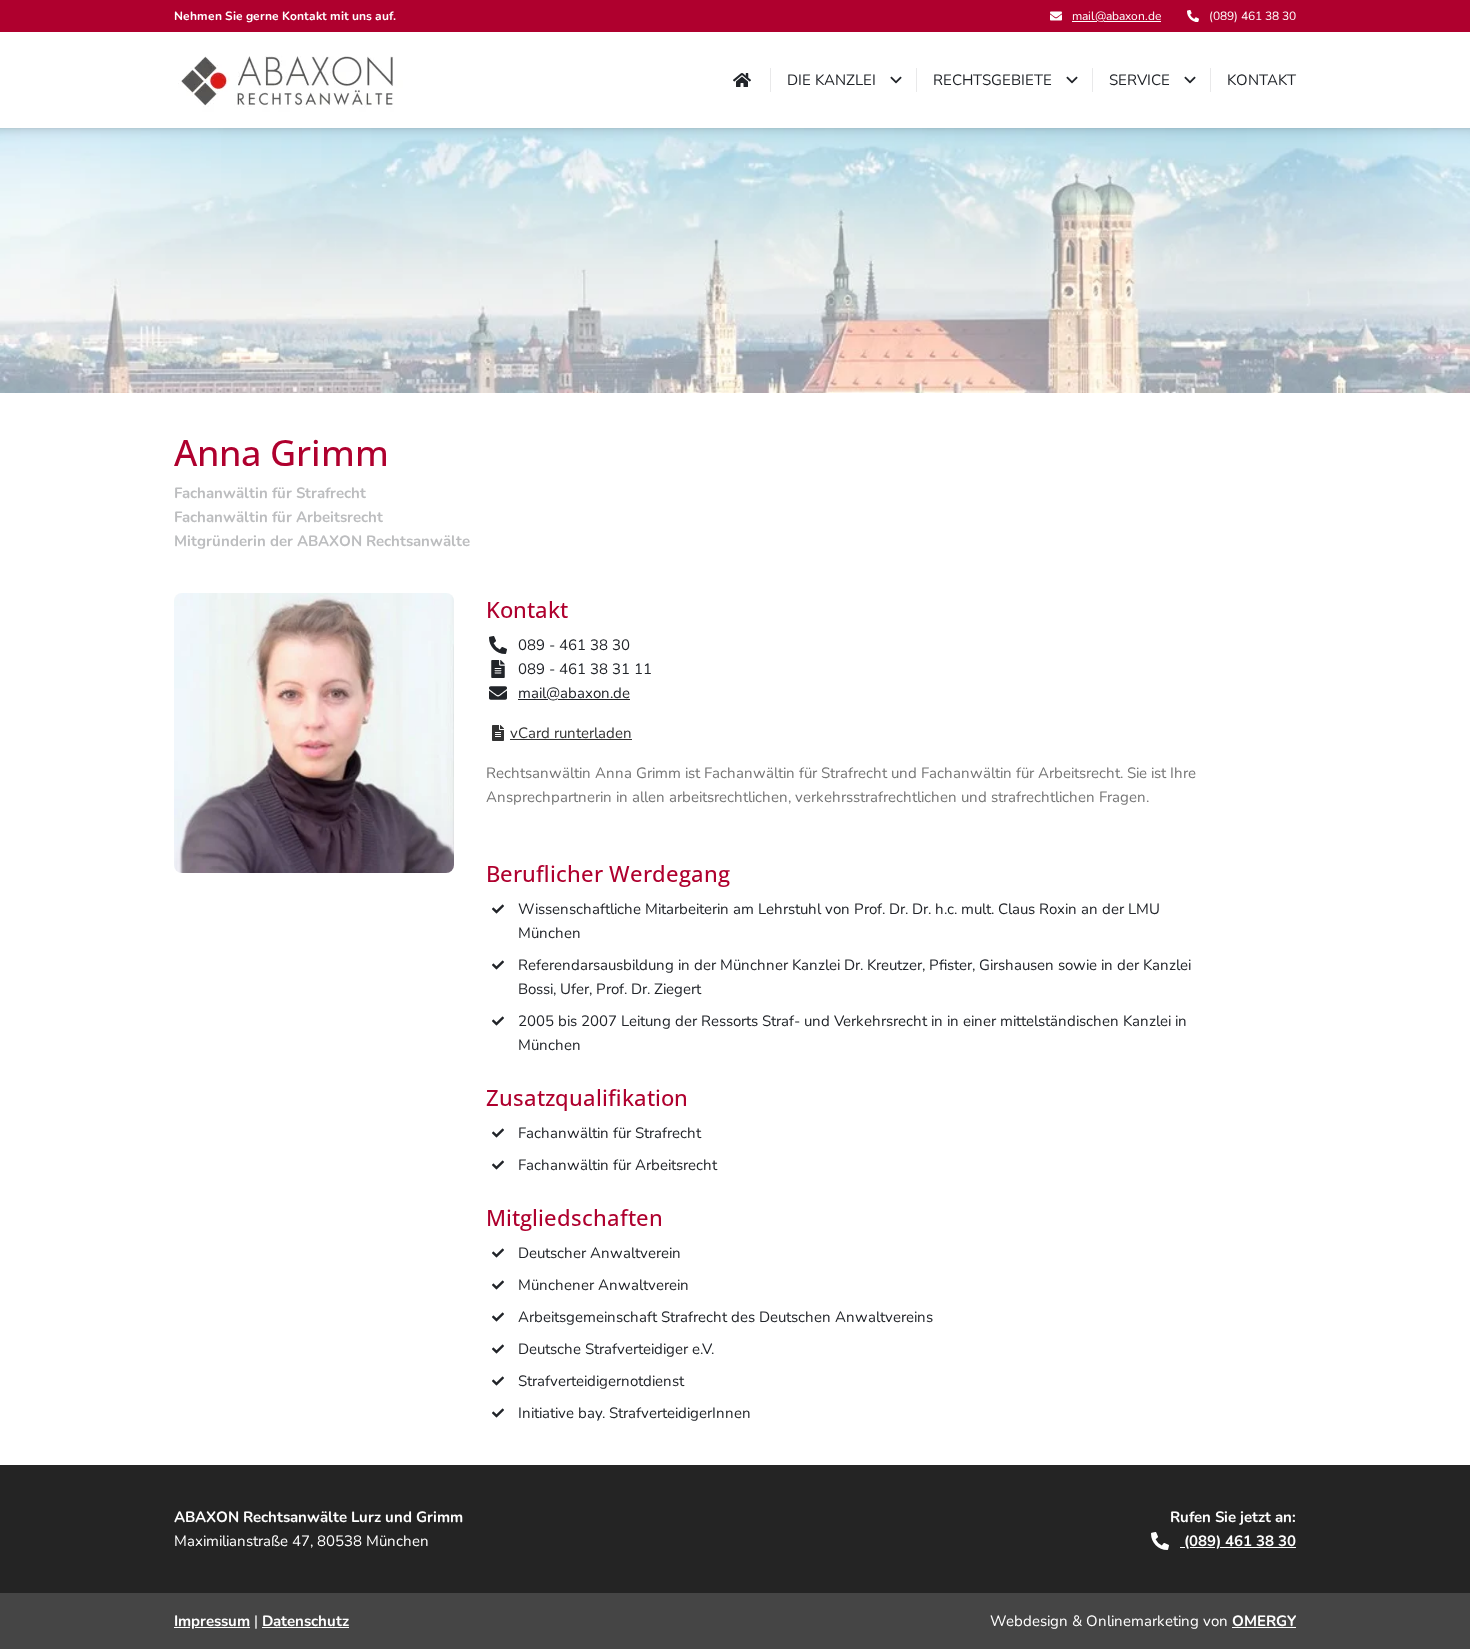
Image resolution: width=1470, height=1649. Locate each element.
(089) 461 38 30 (1238, 1541)
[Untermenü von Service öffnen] (1190, 80)
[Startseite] (288, 80)
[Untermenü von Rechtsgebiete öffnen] (1072, 80)
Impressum (212, 1621)
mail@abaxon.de (1116, 16)
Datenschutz (305, 1621)
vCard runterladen (571, 733)
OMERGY (1264, 1621)
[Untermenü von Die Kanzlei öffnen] (896, 80)
